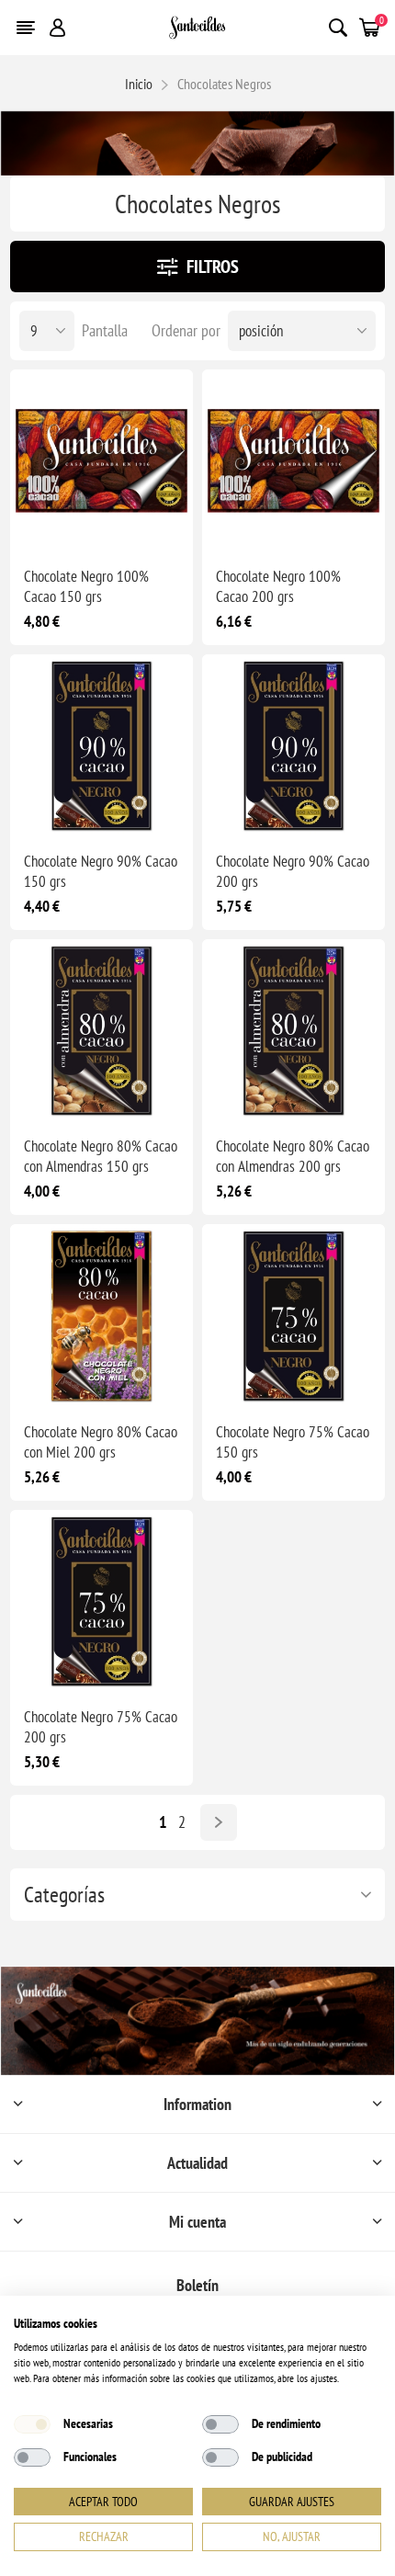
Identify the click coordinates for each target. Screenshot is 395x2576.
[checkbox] (32, 2424)
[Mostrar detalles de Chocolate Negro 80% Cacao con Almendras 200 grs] (293, 1031)
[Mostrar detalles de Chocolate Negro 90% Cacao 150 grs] (102, 746)
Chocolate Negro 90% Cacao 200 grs (293, 871)
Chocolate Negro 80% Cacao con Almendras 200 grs (293, 1156)
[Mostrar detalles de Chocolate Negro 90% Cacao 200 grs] (293, 746)
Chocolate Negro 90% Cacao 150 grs (101, 871)
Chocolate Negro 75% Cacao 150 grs (293, 1442)
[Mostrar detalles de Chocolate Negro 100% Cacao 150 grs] (102, 461)
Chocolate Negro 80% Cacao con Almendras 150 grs (101, 1156)
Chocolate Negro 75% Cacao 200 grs (101, 1727)
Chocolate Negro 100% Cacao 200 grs (278, 586)
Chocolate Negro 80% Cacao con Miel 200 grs (101, 1442)
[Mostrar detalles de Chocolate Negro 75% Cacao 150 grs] (293, 1316)
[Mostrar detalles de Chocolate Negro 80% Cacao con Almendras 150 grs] (102, 1031)
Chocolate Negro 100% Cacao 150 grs (86, 586)
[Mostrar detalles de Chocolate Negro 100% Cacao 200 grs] (293, 461)
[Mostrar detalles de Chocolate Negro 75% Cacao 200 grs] (102, 1601)
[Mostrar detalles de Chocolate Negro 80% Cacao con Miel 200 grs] (102, 1316)
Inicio (139, 84)
